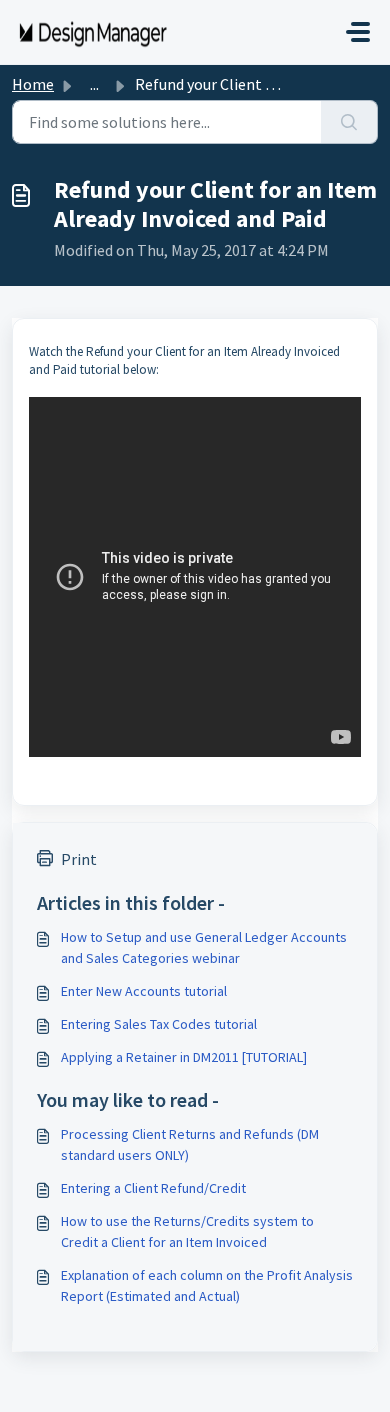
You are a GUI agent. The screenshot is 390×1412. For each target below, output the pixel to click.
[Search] (349, 122)
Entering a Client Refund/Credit (153, 1188)
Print (79, 859)
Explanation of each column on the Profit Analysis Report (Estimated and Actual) (207, 1285)
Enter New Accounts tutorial (144, 991)
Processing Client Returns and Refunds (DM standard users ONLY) (190, 1144)
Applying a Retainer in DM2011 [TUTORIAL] (184, 1057)
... (94, 84)
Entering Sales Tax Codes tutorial (159, 1024)
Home (33, 84)
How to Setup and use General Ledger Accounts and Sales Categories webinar (204, 947)
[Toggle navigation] (358, 32)
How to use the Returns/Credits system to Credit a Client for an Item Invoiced (187, 1231)
